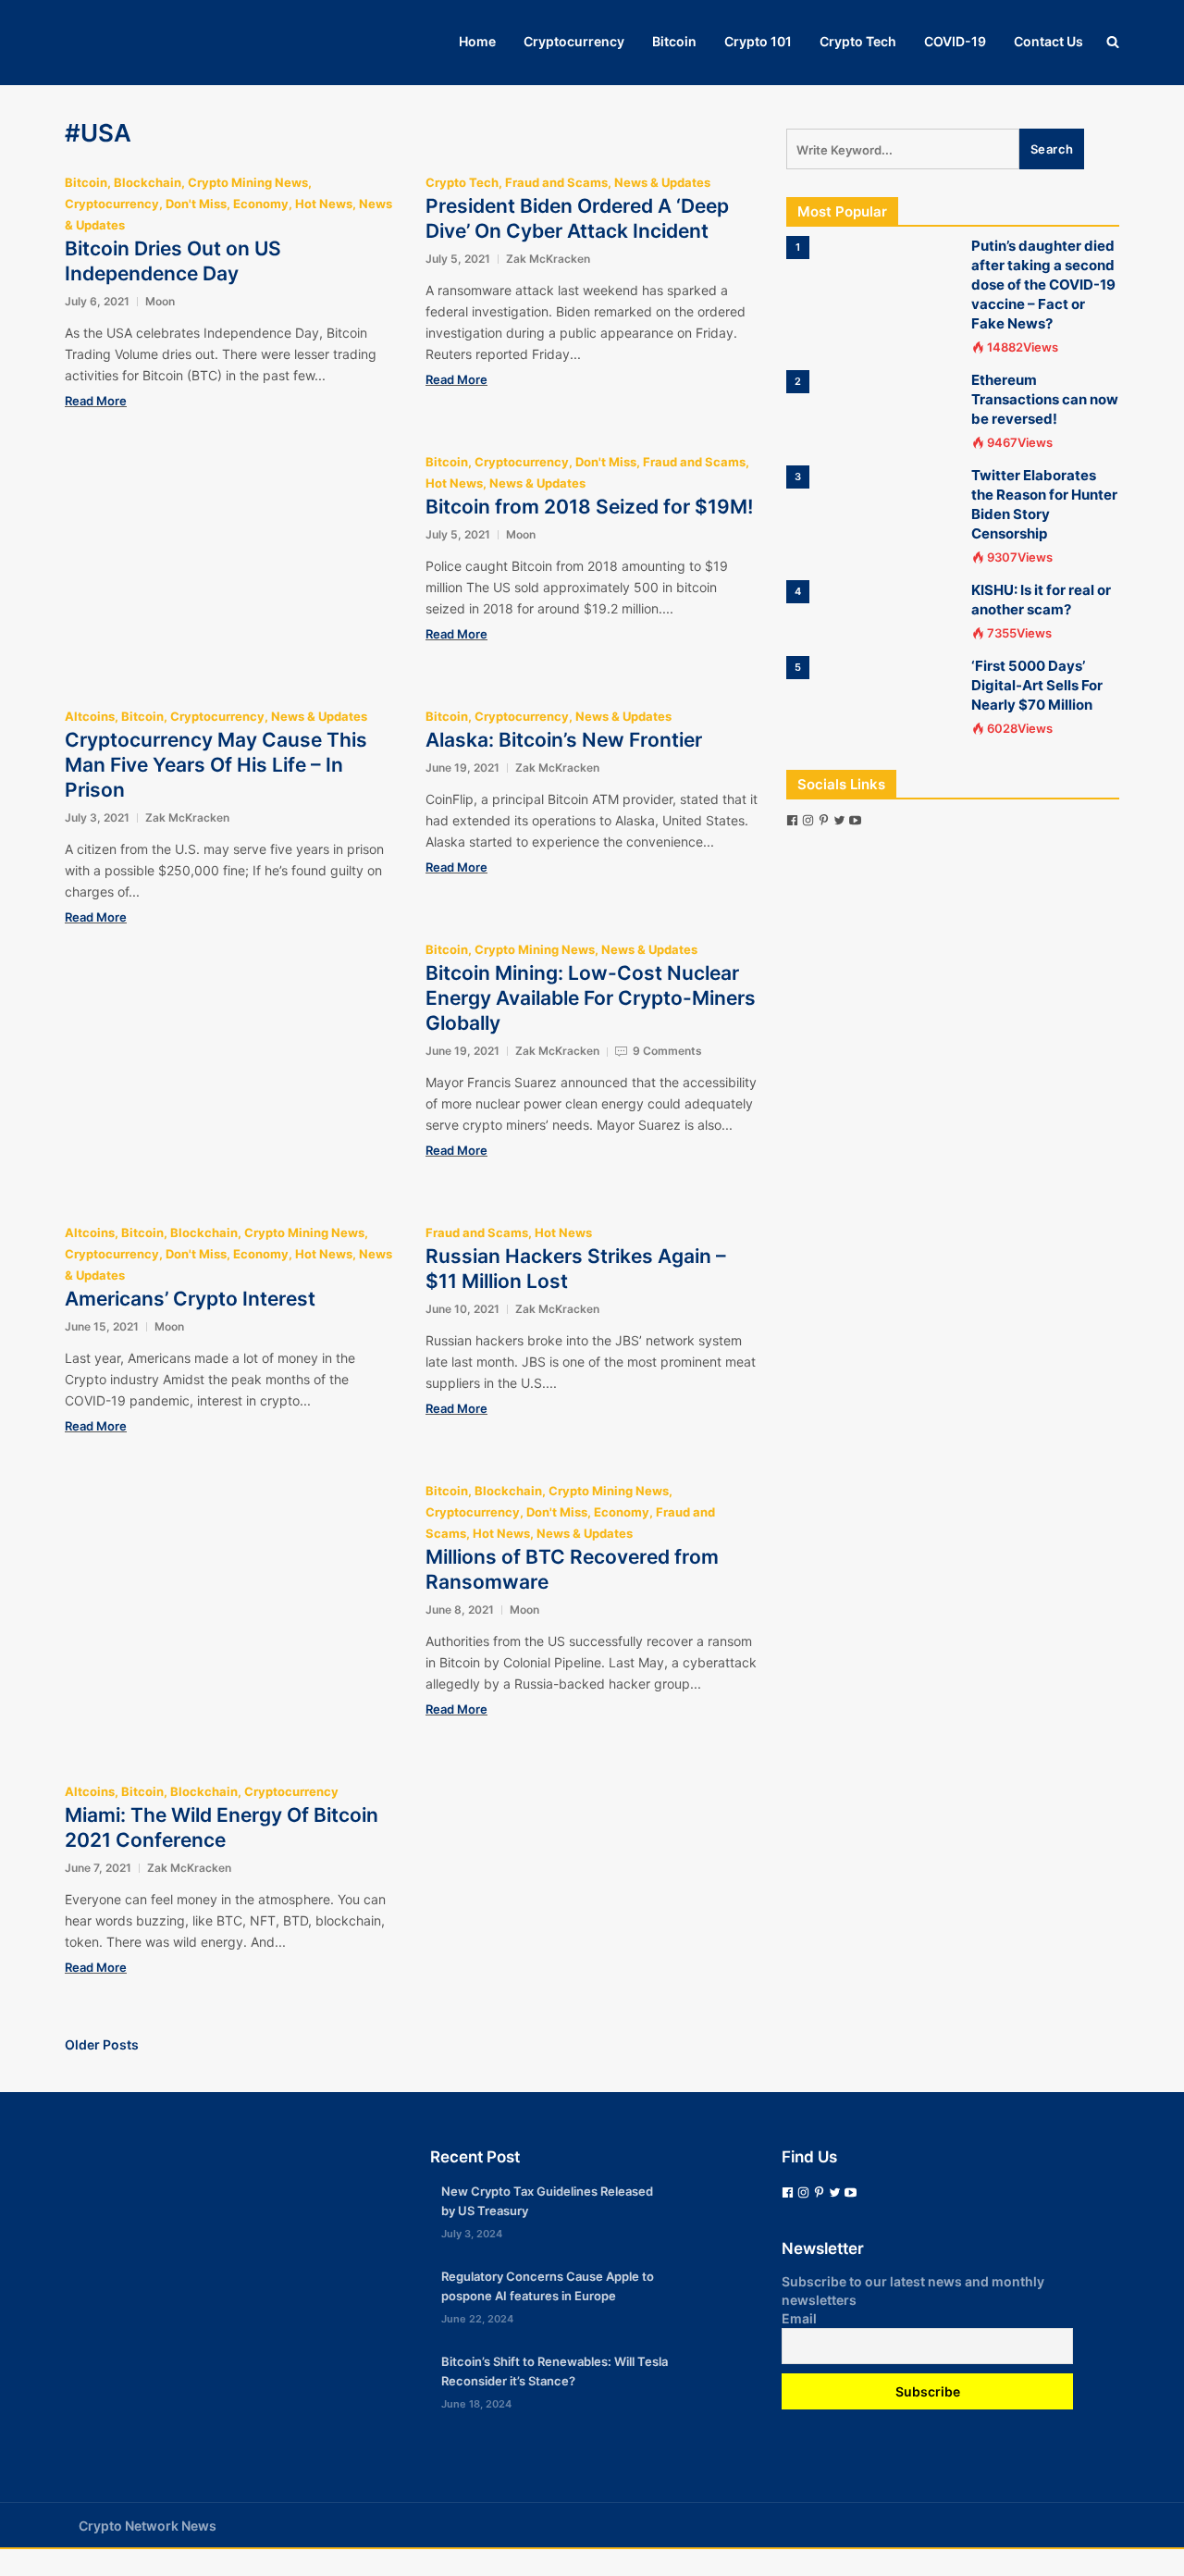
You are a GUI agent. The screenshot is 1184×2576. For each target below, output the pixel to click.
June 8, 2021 (460, 1610)
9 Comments (667, 1051)
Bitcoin (674, 41)
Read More (96, 401)
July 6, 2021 (97, 301)
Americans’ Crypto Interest (190, 1299)
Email (799, 2318)
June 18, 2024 (476, 2404)
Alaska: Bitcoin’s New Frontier (564, 740)
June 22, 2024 (477, 2319)
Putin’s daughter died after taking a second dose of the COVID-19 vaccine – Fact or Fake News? (1043, 285)
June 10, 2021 (462, 1309)
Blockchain (148, 182)
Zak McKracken (548, 259)
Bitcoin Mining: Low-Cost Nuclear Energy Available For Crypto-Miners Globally (591, 998)
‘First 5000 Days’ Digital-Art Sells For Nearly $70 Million (1037, 685)
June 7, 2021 (98, 1868)
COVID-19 (955, 41)
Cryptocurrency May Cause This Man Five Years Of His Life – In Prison (216, 765)
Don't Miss (196, 204)
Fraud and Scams (556, 182)
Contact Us (1048, 41)
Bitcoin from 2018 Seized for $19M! (589, 507)
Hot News (324, 204)
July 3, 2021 (97, 817)
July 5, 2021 (458, 259)
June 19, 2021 (462, 768)
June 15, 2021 (102, 1326)
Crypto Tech (858, 41)
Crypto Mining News (248, 182)
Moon (160, 301)
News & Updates (662, 182)
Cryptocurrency (574, 41)
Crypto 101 (758, 41)
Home (477, 41)
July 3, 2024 (472, 2234)
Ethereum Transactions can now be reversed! (1045, 399)
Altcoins (90, 716)
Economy (261, 204)
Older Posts (102, 2044)
